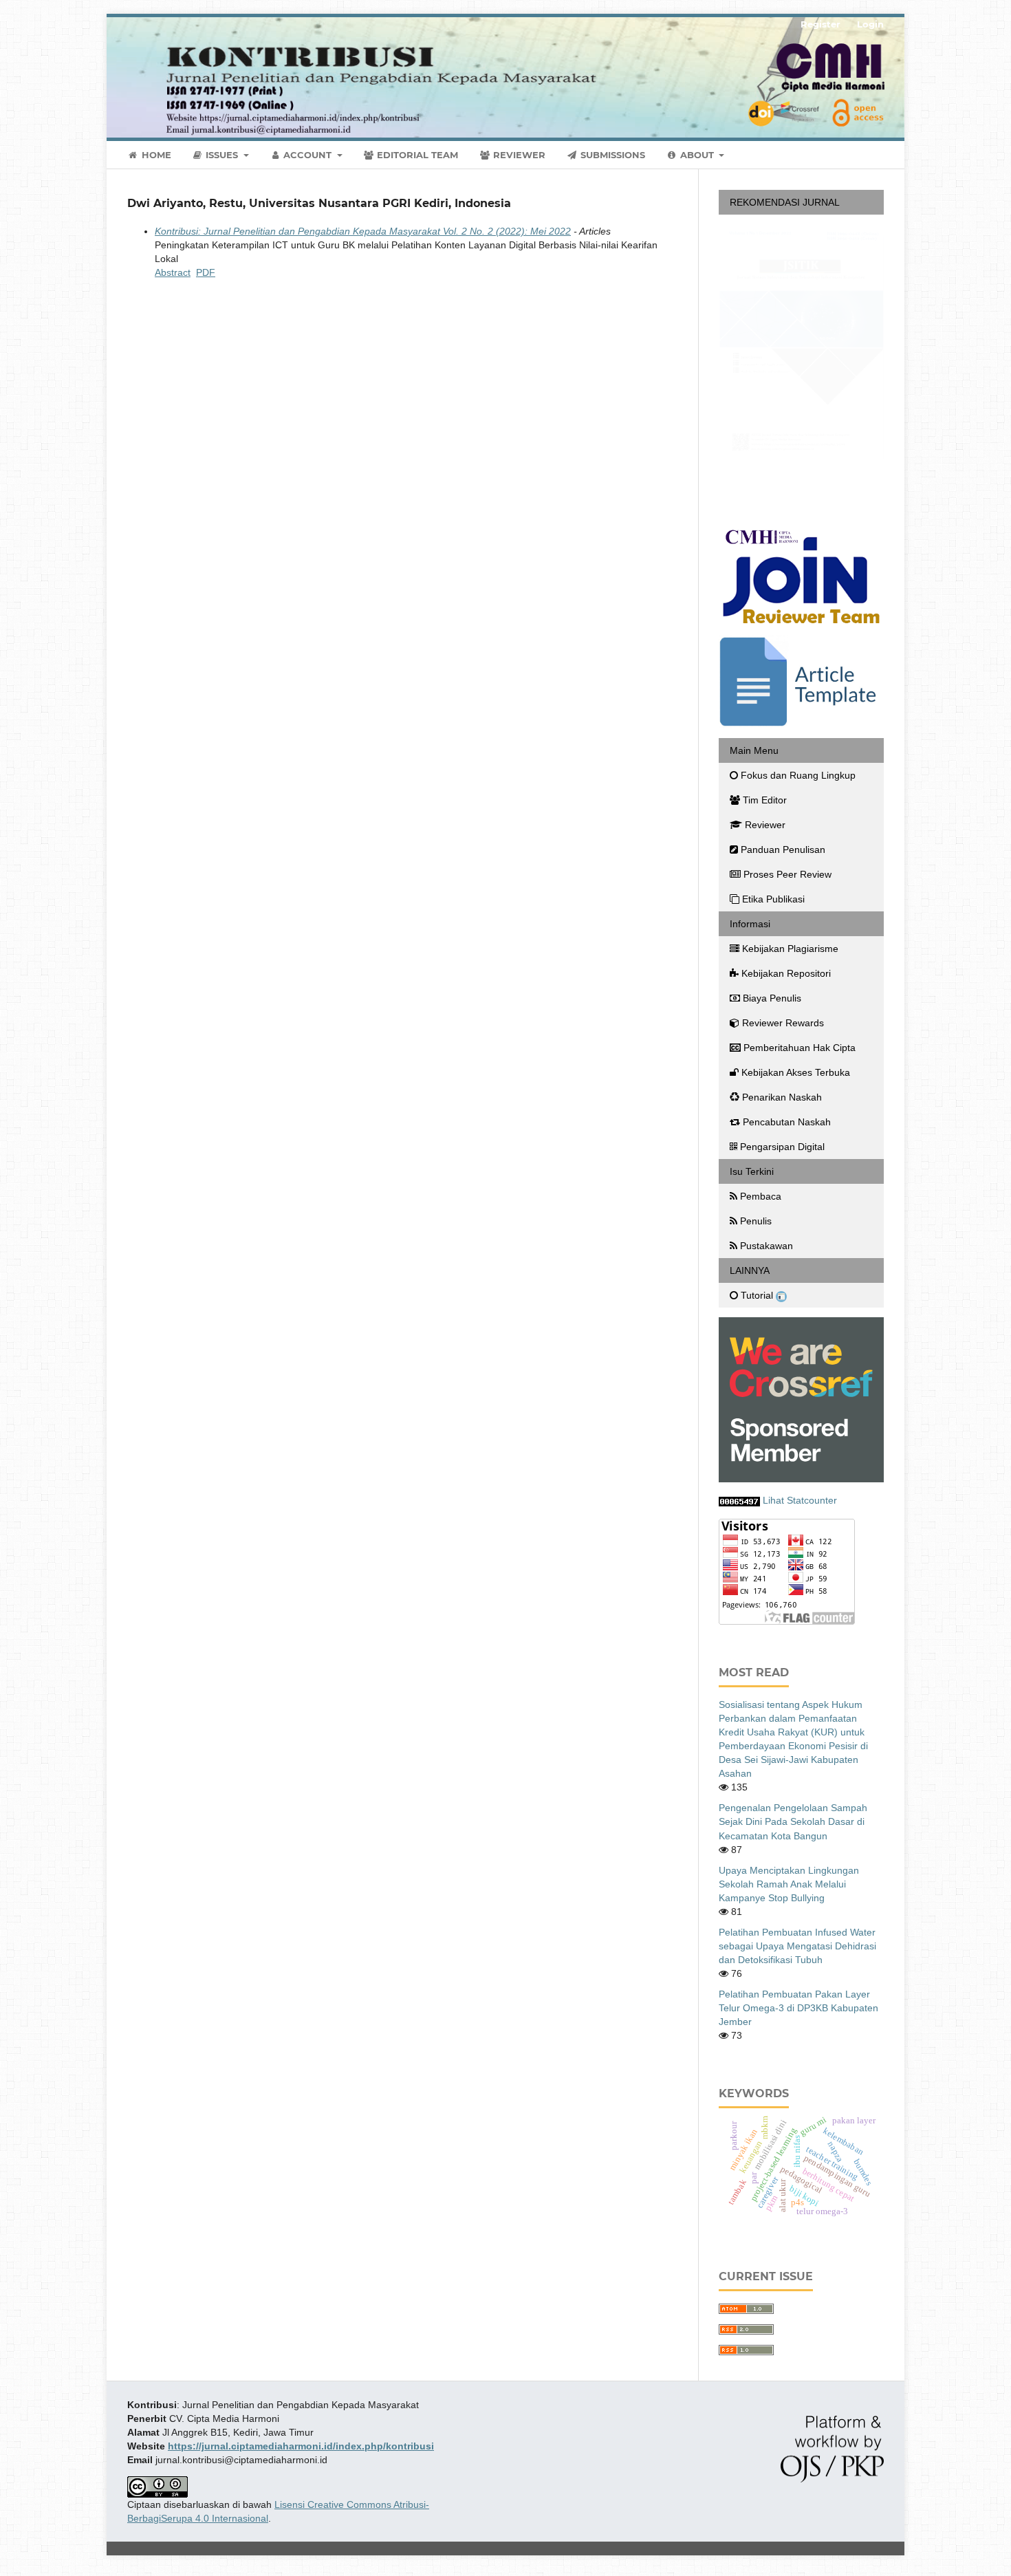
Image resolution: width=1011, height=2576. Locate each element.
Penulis (756, 1222)
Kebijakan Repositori (786, 974)
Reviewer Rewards (783, 1024)
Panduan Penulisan (783, 850)
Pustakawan (767, 1246)
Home (155, 155)
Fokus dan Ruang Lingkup (798, 776)
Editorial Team (416, 155)
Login (870, 24)
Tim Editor (765, 801)
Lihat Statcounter (800, 1501)
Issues (222, 155)
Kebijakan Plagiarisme (790, 949)
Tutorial (758, 1296)
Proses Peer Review (787, 875)
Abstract (173, 272)
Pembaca (761, 1197)
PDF (206, 272)
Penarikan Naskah (782, 1098)
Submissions (611, 155)
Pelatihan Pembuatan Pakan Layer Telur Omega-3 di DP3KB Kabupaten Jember (798, 2008)
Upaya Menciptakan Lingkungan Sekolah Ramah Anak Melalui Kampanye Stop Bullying (789, 1884)
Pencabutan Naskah (787, 1123)
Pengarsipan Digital (782, 1147)
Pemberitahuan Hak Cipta (800, 1048)
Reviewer (518, 155)
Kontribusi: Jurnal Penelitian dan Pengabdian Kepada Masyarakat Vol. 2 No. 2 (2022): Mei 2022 (363, 231)
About (697, 155)
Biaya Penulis (772, 999)
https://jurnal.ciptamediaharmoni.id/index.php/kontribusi (301, 2446)
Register (820, 24)
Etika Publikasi (773, 900)
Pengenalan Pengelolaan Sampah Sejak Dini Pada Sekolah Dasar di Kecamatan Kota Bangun (793, 1822)
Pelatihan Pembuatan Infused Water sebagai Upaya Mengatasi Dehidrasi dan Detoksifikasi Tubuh (797, 1946)
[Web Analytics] (739, 1501)
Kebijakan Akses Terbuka (796, 1073)
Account (307, 155)
